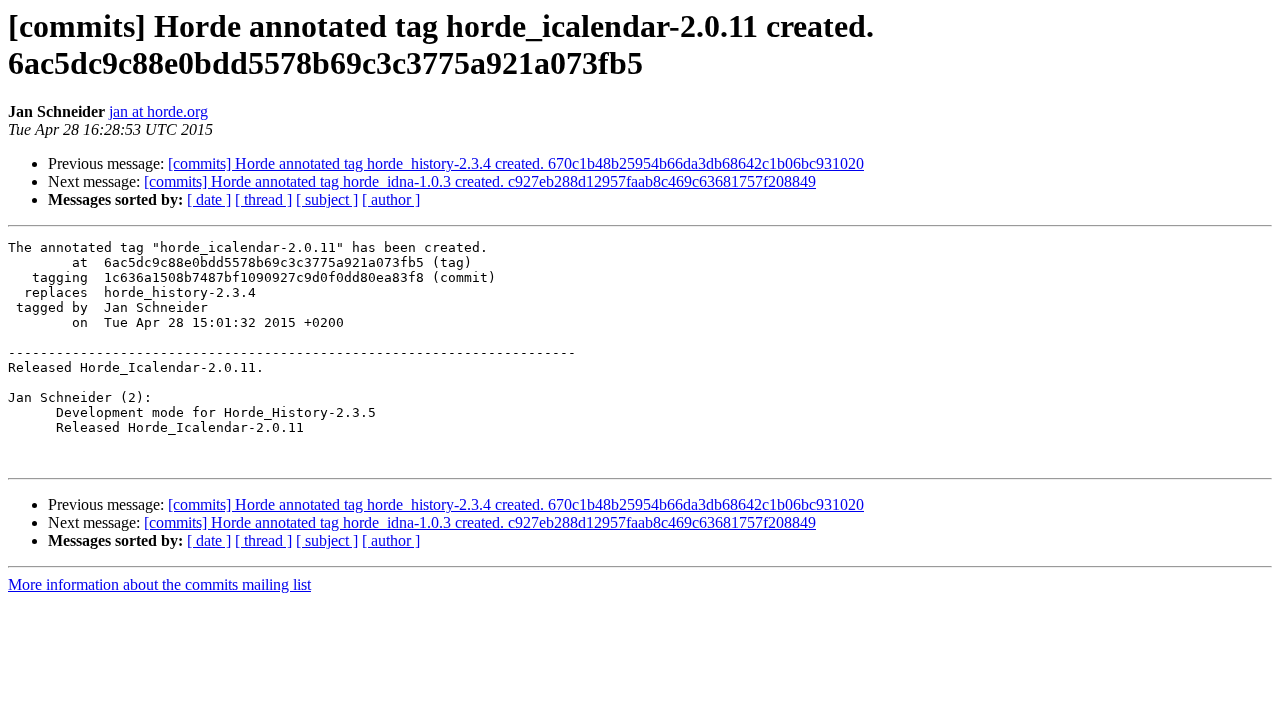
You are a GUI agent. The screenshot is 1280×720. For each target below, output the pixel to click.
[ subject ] (327, 199)
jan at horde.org (158, 111)
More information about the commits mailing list (159, 584)
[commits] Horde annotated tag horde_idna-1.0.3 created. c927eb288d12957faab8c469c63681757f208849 (480, 181)
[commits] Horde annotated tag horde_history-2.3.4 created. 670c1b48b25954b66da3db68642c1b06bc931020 (516, 163)
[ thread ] (263, 199)
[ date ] (209, 199)
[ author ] (391, 199)
